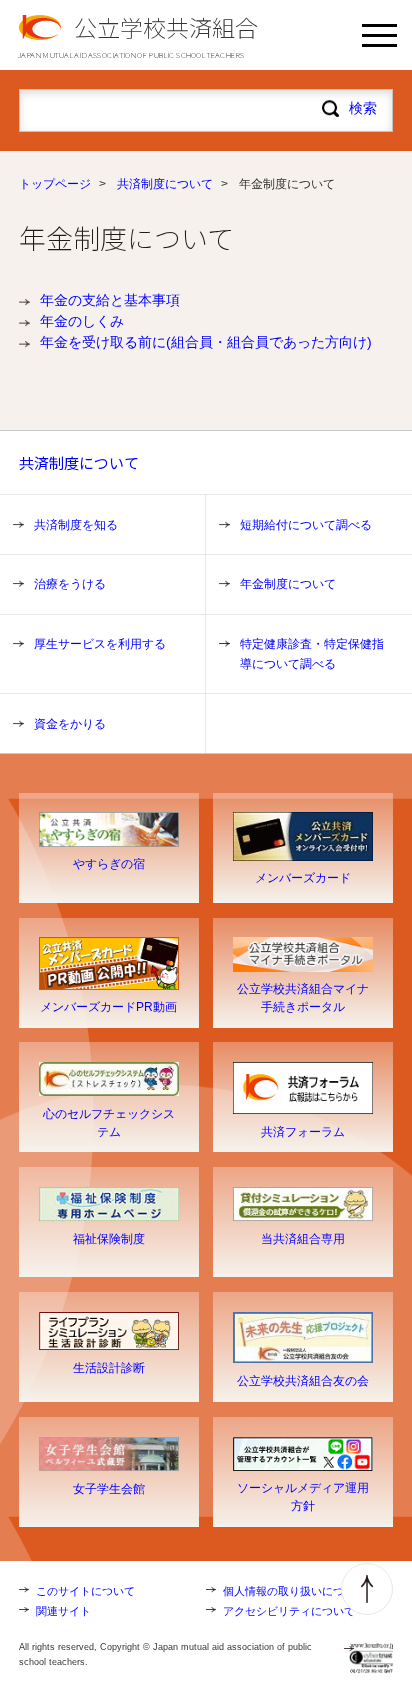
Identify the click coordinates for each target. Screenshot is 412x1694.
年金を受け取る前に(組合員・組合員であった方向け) (206, 342)
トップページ (55, 184)
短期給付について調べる (306, 525)
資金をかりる (70, 724)
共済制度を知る (76, 525)
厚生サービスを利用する (100, 644)
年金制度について (288, 584)
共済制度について (165, 184)
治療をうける (70, 584)
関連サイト (63, 1611)
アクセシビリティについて (289, 1611)
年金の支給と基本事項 (110, 300)
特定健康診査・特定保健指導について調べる (312, 654)
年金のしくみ (82, 321)
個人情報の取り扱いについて (294, 1591)
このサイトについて (85, 1591)
